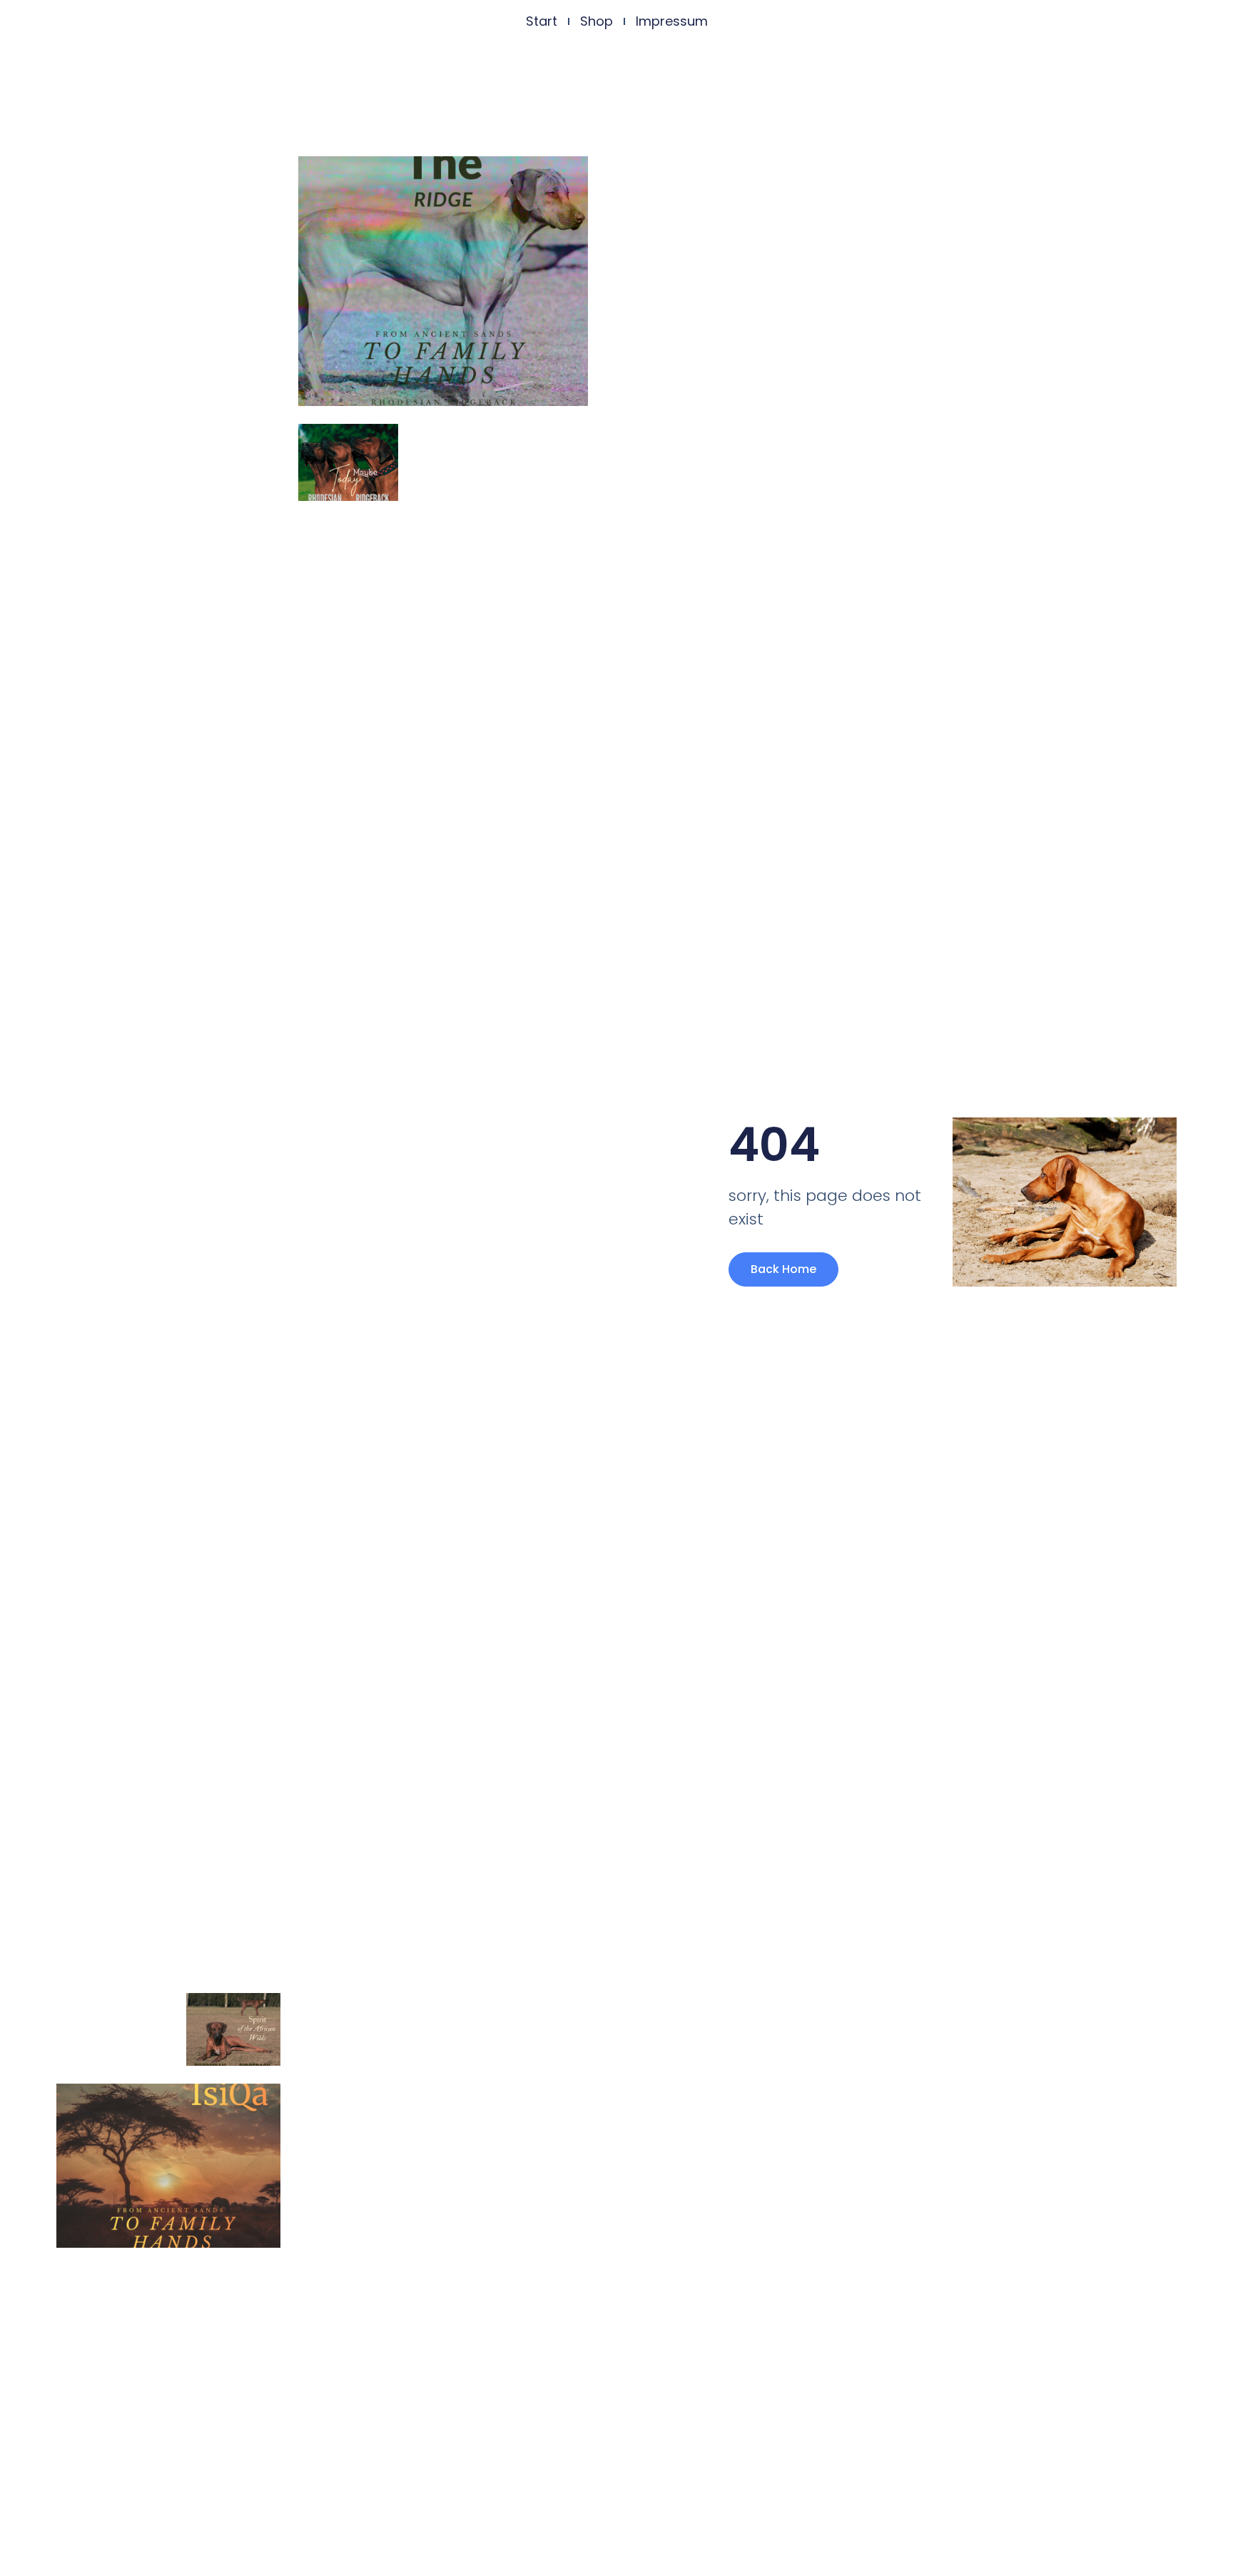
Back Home (783, 1269)
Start (542, 21)
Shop (597, 21)
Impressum (672, 21)
